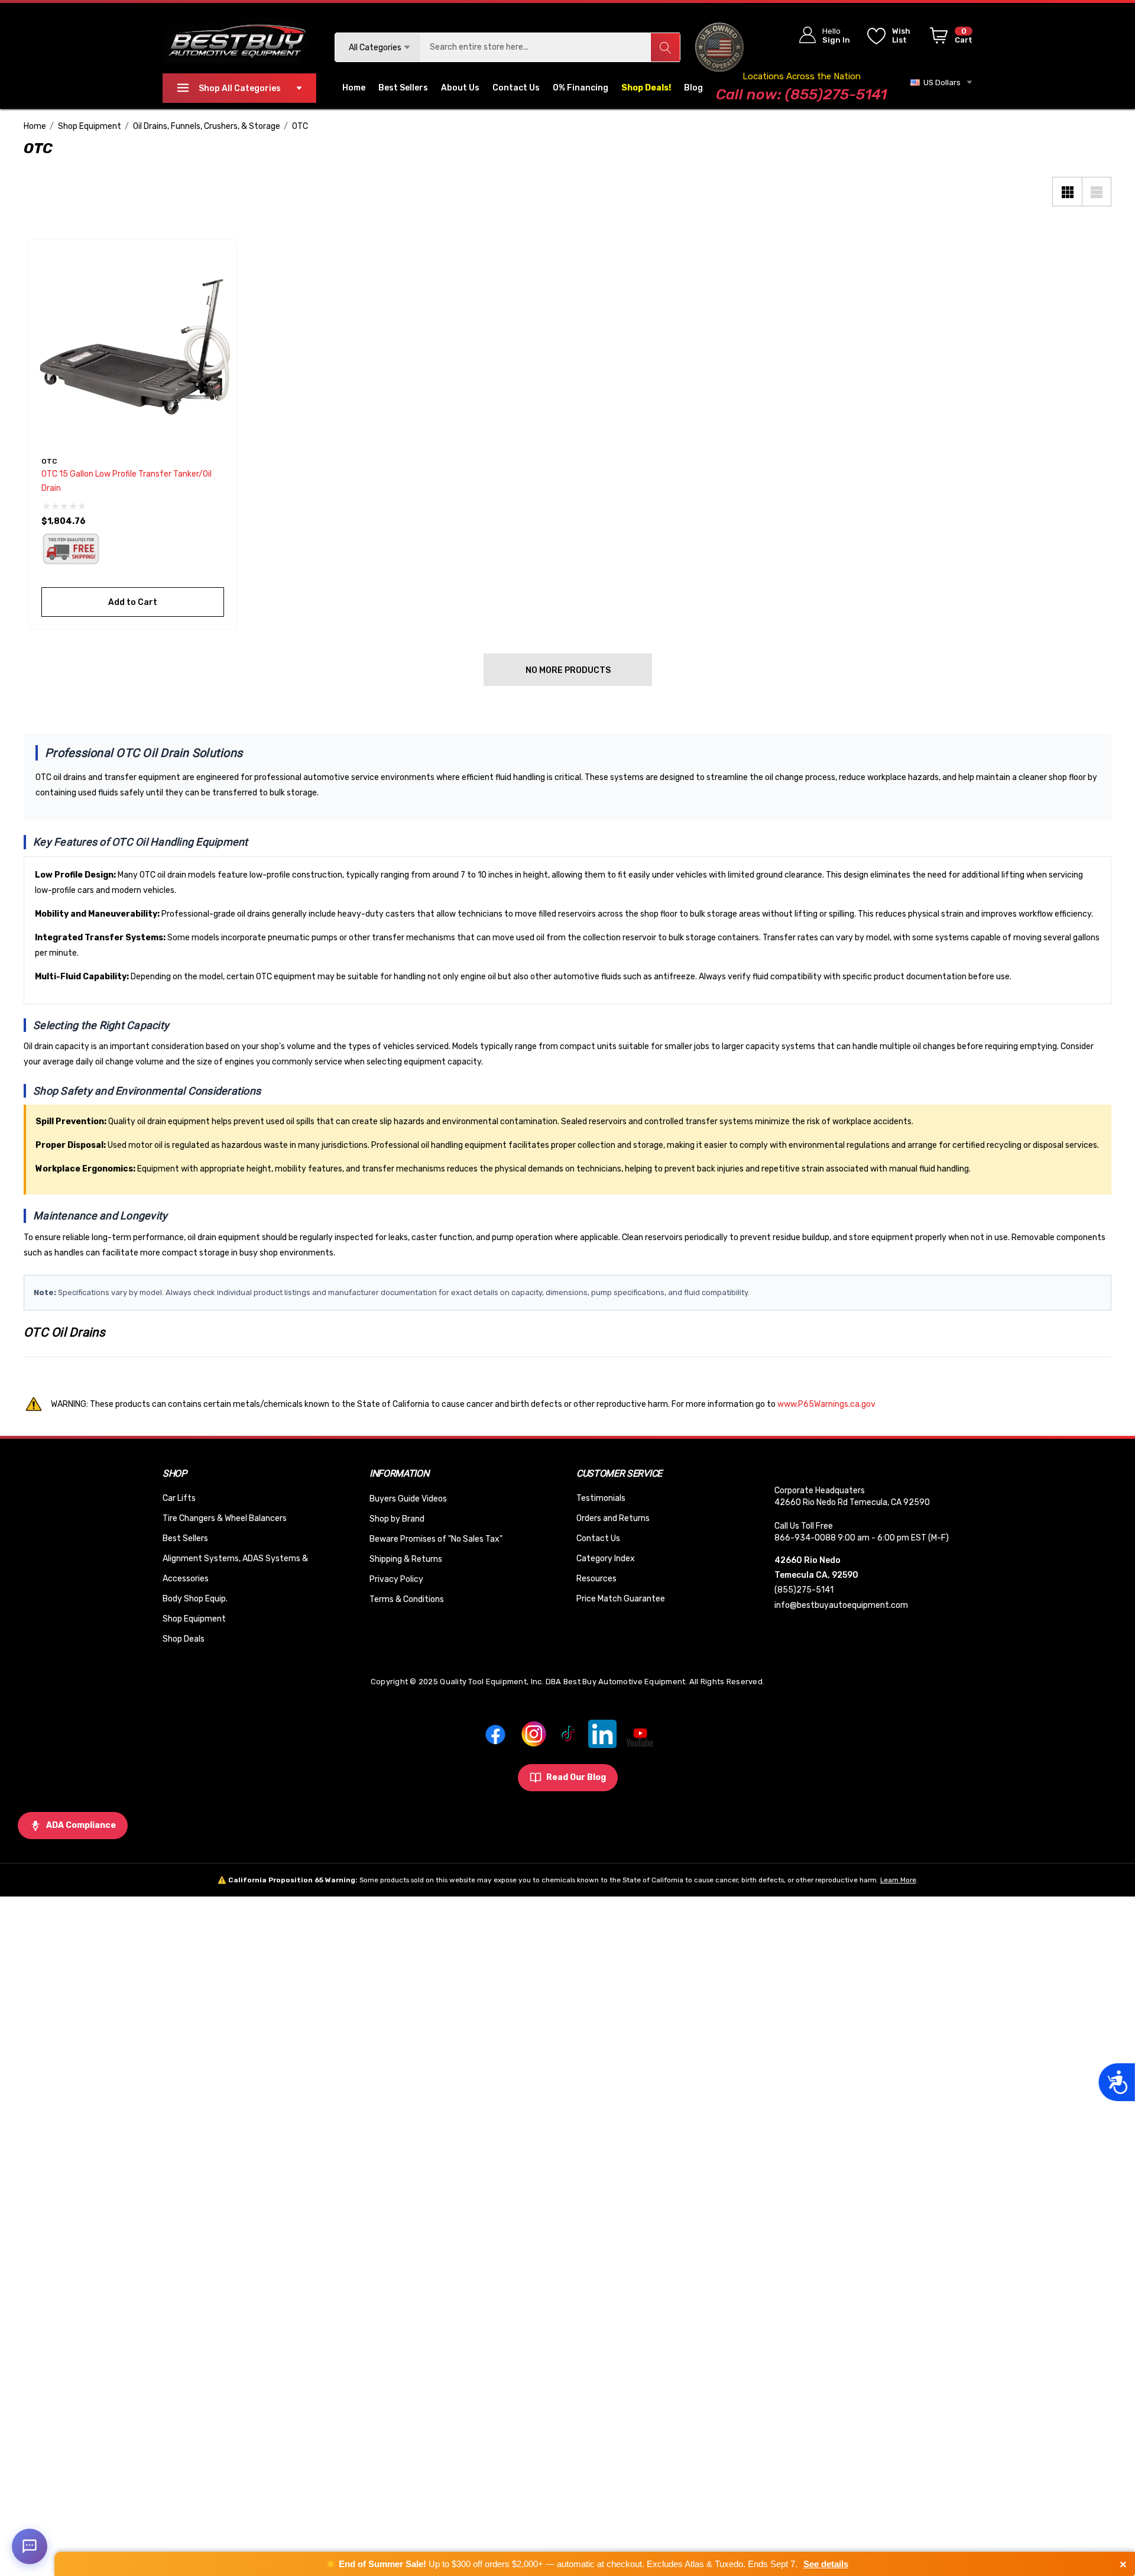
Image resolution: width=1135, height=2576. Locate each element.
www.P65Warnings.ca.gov (826, 1404)
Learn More (898, 1880)
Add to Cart (133, 602)
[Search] (665, 47)
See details (826, 2564)
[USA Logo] (720, 47)
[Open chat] (30, 2546)
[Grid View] (1067, 192)
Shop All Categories (240, 88)
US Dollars (940, 82)
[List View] (1097, 192)
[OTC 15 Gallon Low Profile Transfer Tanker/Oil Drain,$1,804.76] (133, 343)
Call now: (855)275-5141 (801, 94)
